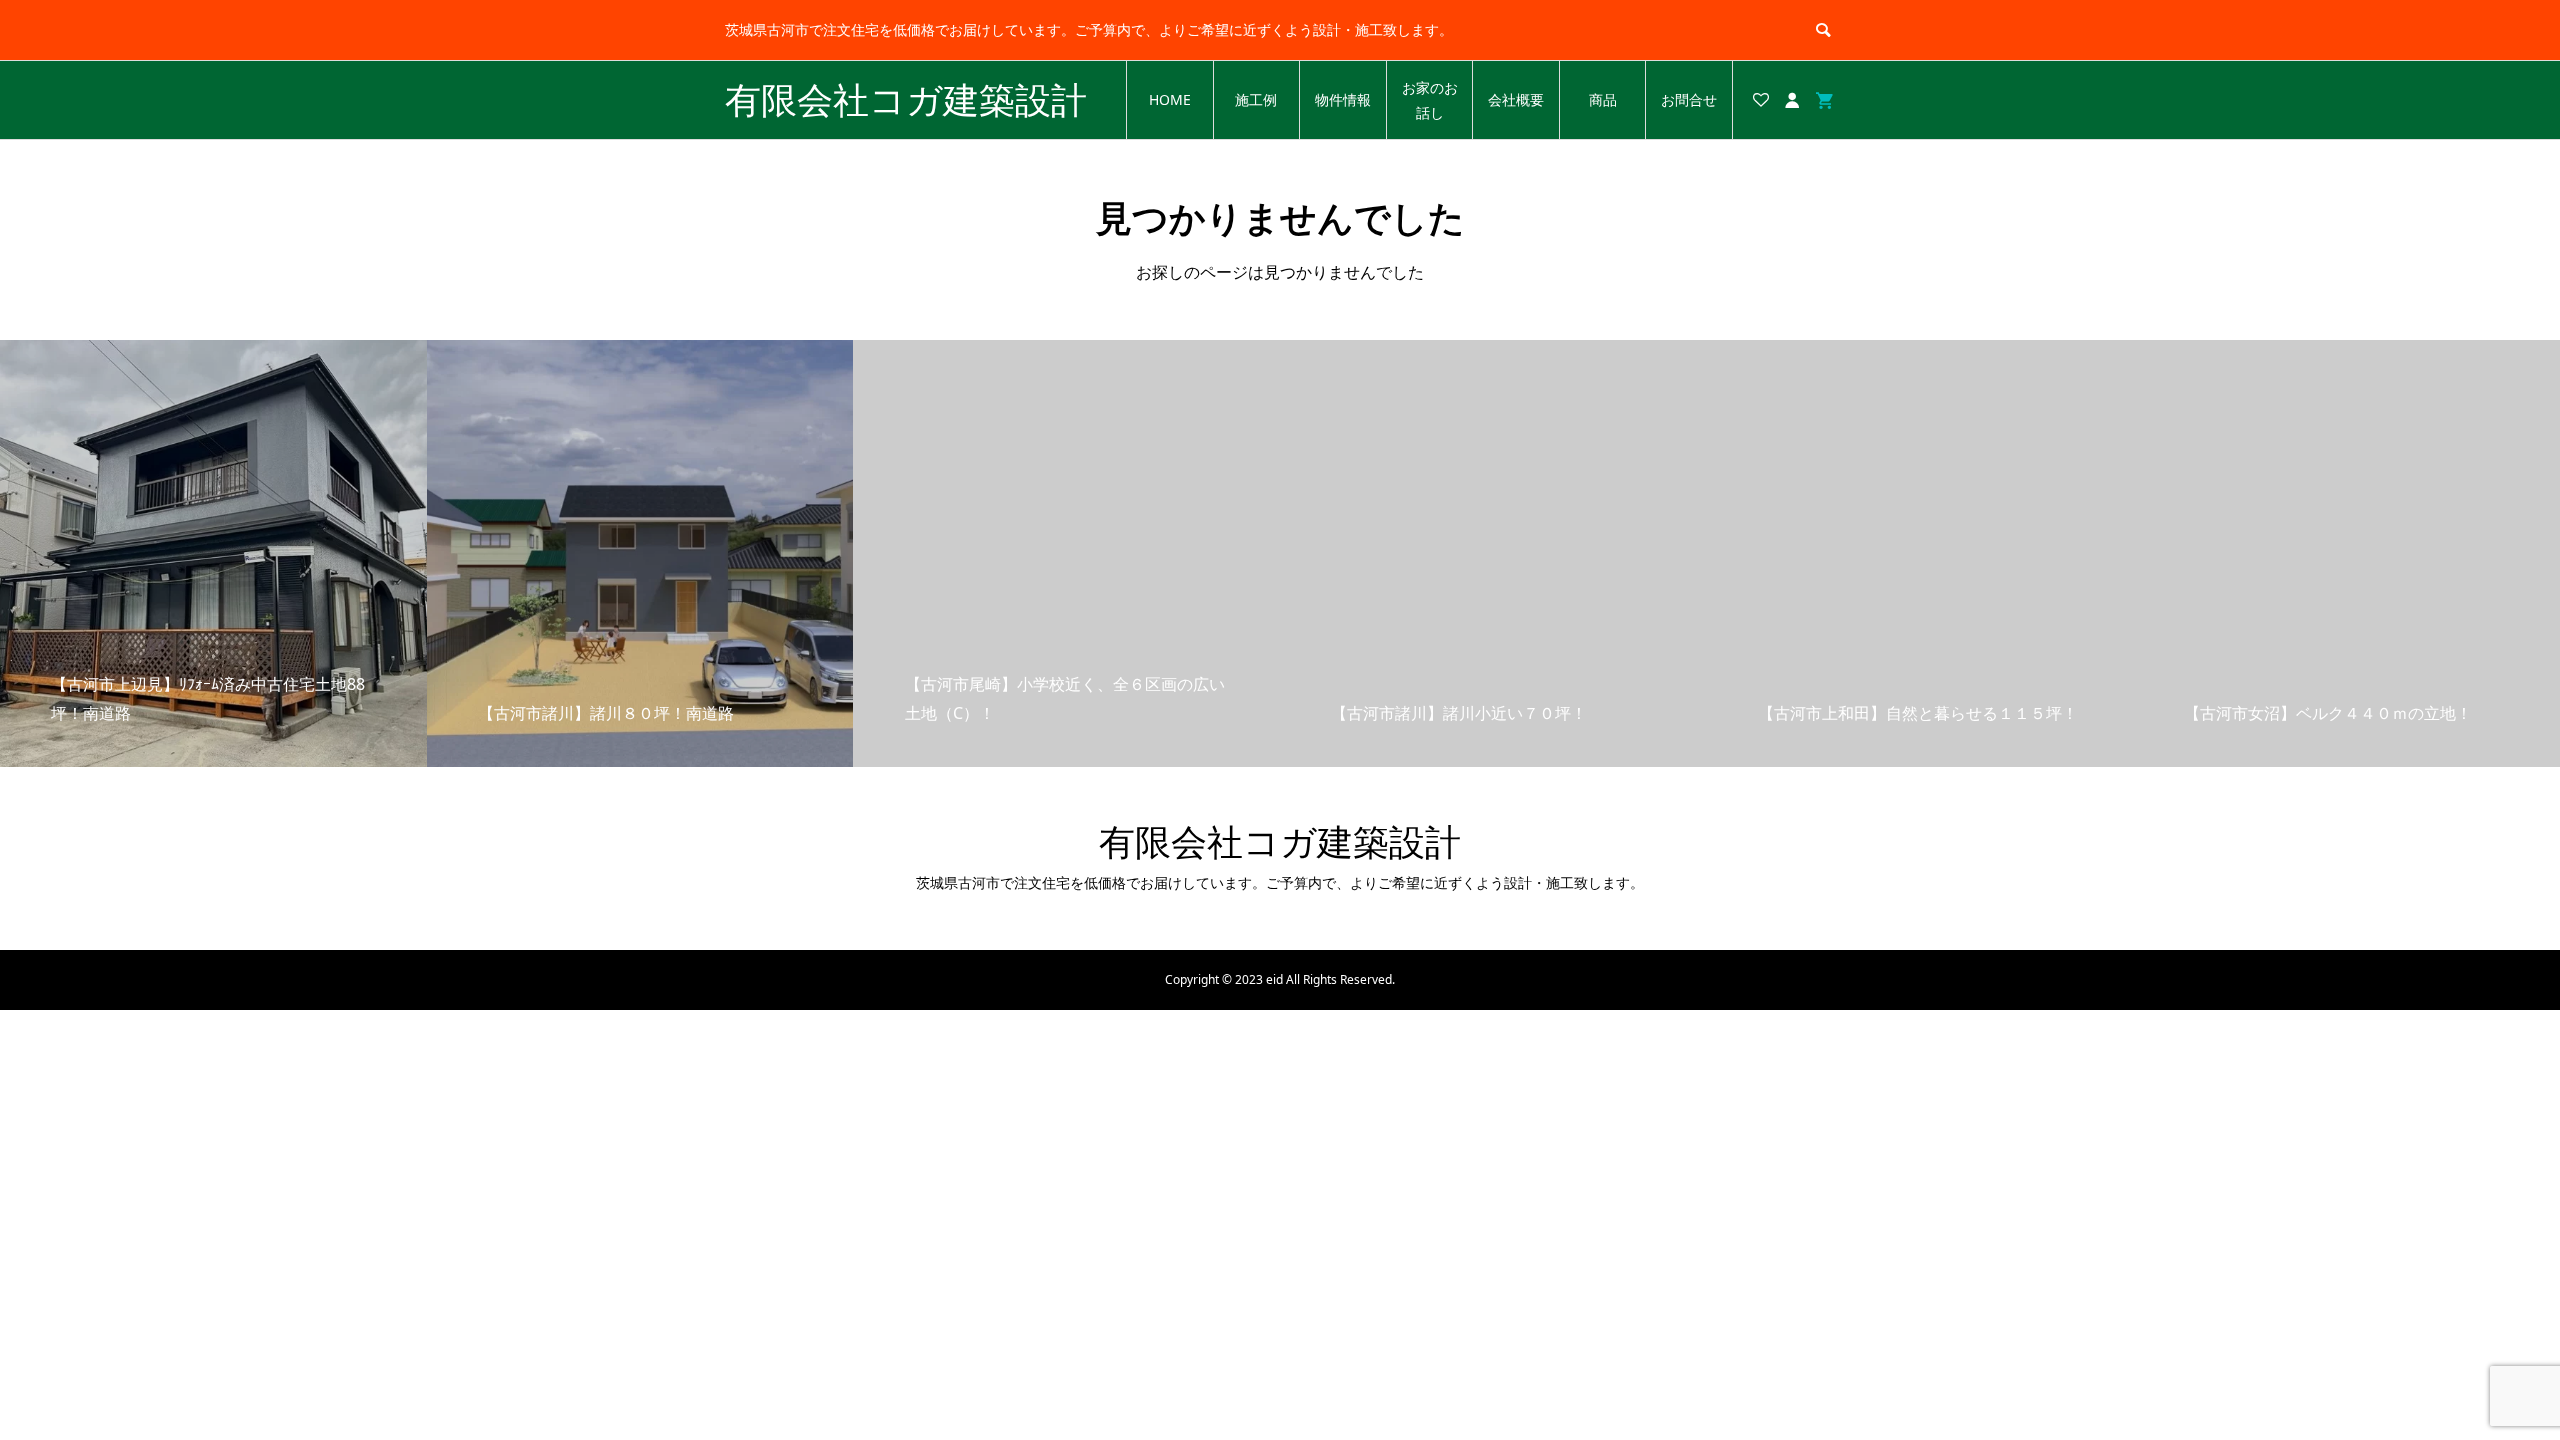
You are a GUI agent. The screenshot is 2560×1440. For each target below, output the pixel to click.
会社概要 (1516, 99)
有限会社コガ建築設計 (906, 99)
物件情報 (1343, 99)
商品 (1603, 99)
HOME (1170, 99)
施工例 (1256, 99)
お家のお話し (1430, 100)
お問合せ (1689, 99)
